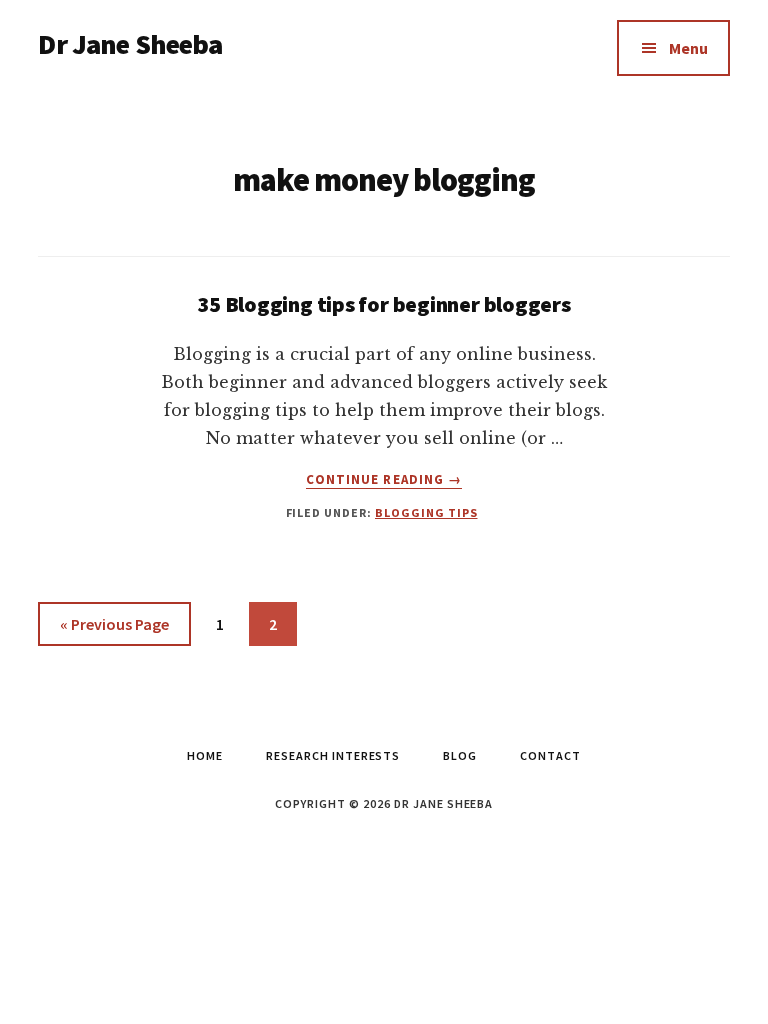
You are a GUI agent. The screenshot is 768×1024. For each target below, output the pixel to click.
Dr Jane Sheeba (130, 44)
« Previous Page (114, 629)
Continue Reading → (384, 480)
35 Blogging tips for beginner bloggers (384, 304)
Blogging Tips (426, 512)
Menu (688, 48)
